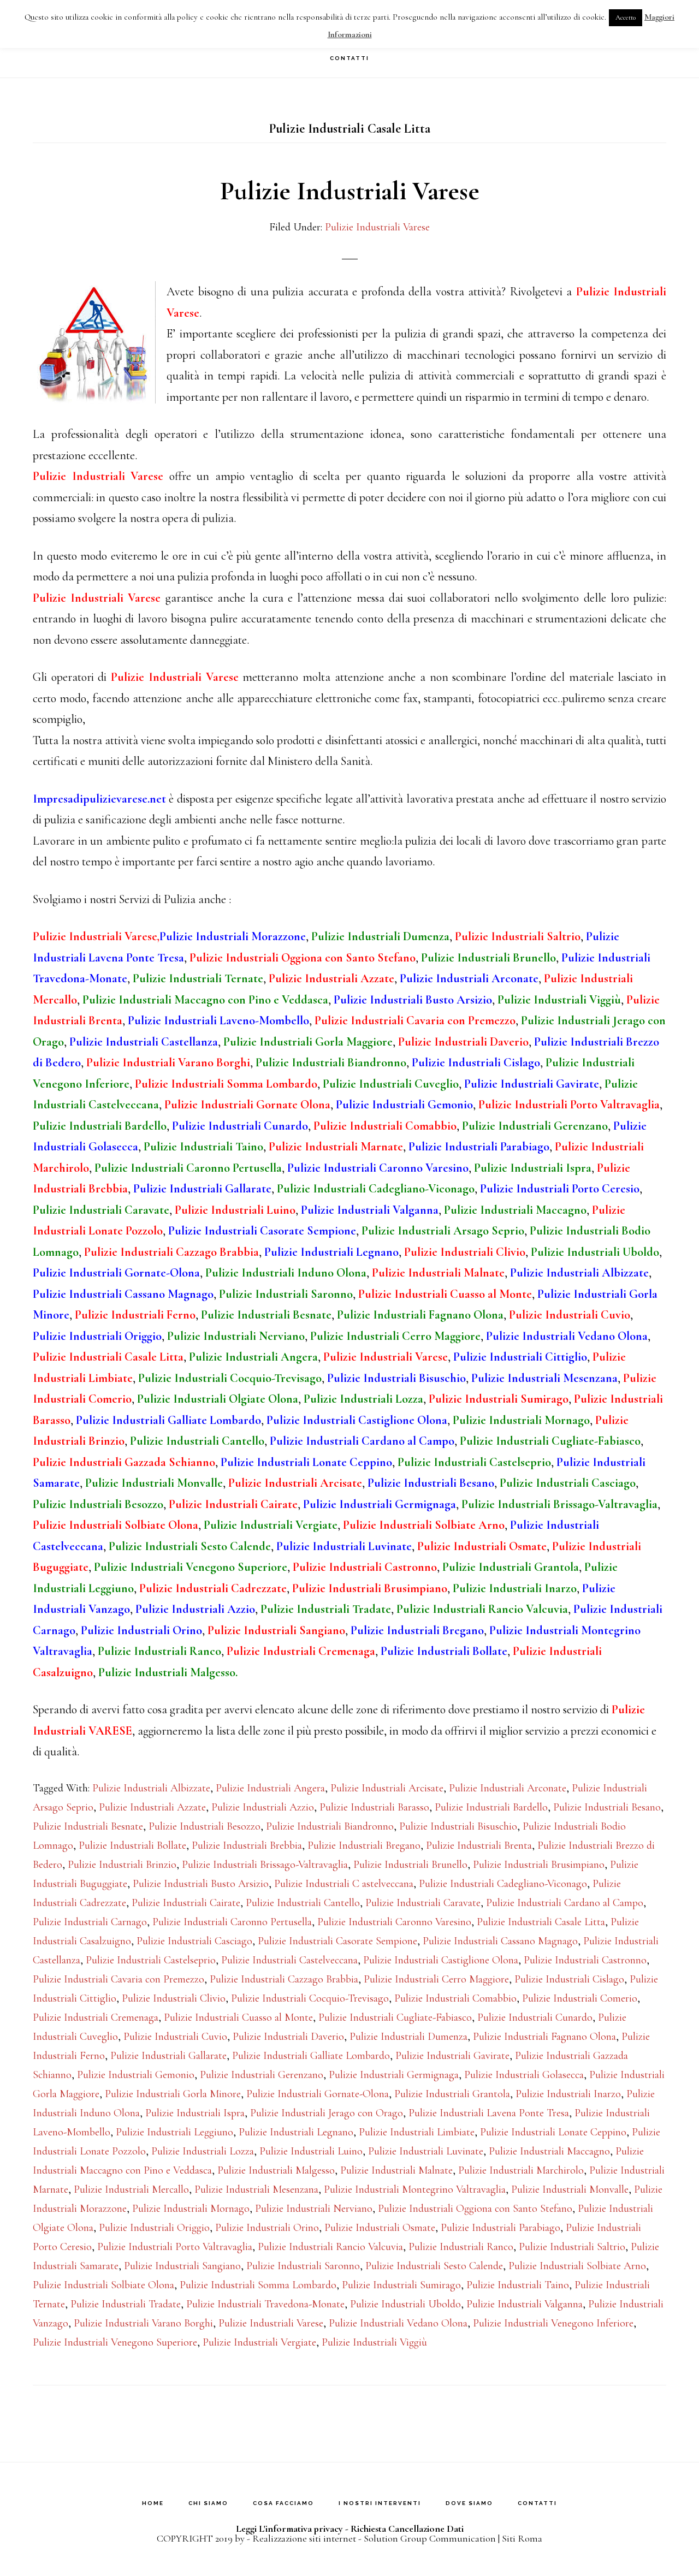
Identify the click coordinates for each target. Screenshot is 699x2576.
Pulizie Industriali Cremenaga (96, 2017)
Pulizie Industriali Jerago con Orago (327, 2113)
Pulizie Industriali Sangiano (182, 2266)
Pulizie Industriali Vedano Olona (398, 2323)
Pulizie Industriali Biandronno (330, 1826)
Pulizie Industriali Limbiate (417, 2132)
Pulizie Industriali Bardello (491, 1807)
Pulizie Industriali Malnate (396, 2170)
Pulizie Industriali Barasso (374, 1807)
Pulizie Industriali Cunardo (535, 2017)
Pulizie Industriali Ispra (195, 2113)
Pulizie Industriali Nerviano (314, 2209)
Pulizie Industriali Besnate (88, 1826)
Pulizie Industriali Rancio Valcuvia (330, 2247)
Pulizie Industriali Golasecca (524, 2075)
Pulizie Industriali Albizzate (151, 1788)
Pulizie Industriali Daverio (288, 2037)
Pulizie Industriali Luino (311, 2151)
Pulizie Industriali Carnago (90, 1922)
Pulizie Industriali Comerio (580, 1998)
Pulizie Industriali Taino (518, 2285)
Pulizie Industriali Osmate (380, 2228)
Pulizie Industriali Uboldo (405, 2304)
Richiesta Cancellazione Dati (407, 2528)
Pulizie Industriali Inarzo (568, 2094)
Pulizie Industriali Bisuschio (458, 1826)
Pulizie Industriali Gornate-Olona (318, 2094)
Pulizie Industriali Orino (267, 2228)
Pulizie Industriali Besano (607, 1807)
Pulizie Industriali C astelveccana (344, 1884)
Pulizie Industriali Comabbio (455, 1998)
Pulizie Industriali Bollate (132, 1845)
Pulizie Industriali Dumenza (408, 2037)
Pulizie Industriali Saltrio (572, 2247)
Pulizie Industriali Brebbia (247, 1845)
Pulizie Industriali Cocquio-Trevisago (310, 1998)
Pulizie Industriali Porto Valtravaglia (175, 2247)
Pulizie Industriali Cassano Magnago (500, 1941)
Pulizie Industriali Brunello (410, 1865)
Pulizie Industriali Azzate (152, 1807)
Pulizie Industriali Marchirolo (521, 2170)
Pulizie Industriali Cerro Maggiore (436, 1979)
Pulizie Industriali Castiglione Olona (441, 1960)
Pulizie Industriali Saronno (303, 2266)
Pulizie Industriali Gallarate (168, 2056)
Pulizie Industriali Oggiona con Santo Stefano (475, 2209)
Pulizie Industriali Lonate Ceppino (553, 2132)
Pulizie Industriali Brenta (479, 1845)
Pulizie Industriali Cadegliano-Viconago (503, 1884)
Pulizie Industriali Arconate (508, 1788)
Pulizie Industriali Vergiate (259, 2342)
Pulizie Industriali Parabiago (500, 2228)
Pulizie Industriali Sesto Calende (434, 2266)
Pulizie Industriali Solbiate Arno (577, 2266)
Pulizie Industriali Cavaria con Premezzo (119, 1979)
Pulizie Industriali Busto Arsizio (201, 1884)
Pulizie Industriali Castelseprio (151, 1960)
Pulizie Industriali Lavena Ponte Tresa (489, 2113)
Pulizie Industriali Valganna (525, 2304)
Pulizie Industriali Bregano (364, 1845)
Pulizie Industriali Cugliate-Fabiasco (395, 2017)
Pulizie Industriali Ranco (461, 2247)
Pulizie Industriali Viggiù (374, 2342)
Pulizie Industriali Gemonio (136, 2075)
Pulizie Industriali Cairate (186, 1903)
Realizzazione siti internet (304, 2538)
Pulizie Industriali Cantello (303, 1903)
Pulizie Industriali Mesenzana (256, 2189)
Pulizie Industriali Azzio (263, 1807)
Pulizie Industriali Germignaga (394, 2075)
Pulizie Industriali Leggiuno (174, 2132)
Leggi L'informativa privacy (289, 2528)
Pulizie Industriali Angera (270, 1788)
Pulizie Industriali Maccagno (549, 2151)
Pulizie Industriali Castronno (585, 1960)
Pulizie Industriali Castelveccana (289, 1960)
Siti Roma (522, 2538)
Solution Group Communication (430, 2538)
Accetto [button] (626, 17)
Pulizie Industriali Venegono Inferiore (553, 2323)
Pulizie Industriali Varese (350, 191)
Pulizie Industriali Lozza (203, 2151)
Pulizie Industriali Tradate (126, 2304)
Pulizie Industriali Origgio (154, 2228)
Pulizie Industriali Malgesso (276, 2170)
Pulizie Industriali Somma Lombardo (258, 2285)
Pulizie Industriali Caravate (423, 1903)
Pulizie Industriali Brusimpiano (539, 1865)
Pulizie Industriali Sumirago (401, 2285)
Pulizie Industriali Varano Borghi (143, 2323)
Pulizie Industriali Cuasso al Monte (238, 2017)
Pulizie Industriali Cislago (569, 1979)
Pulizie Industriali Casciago (194, 1941)
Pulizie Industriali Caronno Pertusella (232, 1922)
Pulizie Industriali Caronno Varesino (394, 1922)
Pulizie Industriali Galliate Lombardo (311, 2056)
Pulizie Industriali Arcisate (387, 1788)
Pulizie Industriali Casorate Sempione (337, 1941)
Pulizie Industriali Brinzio (122, 1865)
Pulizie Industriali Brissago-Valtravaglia (265, 1865)
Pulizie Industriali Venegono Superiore (115, 2342)
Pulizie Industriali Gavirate (452, 2056)
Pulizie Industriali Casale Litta (541, 1922)
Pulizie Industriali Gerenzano (262, 2075)
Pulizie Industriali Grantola (452, 2094)
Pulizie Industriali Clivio (174, 1998)
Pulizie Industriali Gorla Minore (173, 2094)
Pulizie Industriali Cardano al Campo (565, 1903)
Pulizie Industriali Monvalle (570, 2189)
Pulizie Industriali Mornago (191, 2209)
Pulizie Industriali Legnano (296, 2132)
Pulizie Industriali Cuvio (175, 2037)
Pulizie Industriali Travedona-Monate (265, 2304)
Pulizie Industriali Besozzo (205, 1826)
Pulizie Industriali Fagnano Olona (544, 2037)
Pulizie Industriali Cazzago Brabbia (284, 1979)
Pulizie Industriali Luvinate (426, 2151)
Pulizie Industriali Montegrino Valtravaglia (415, 2189)
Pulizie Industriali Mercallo (131, 2189)
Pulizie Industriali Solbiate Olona (103, 2285)
